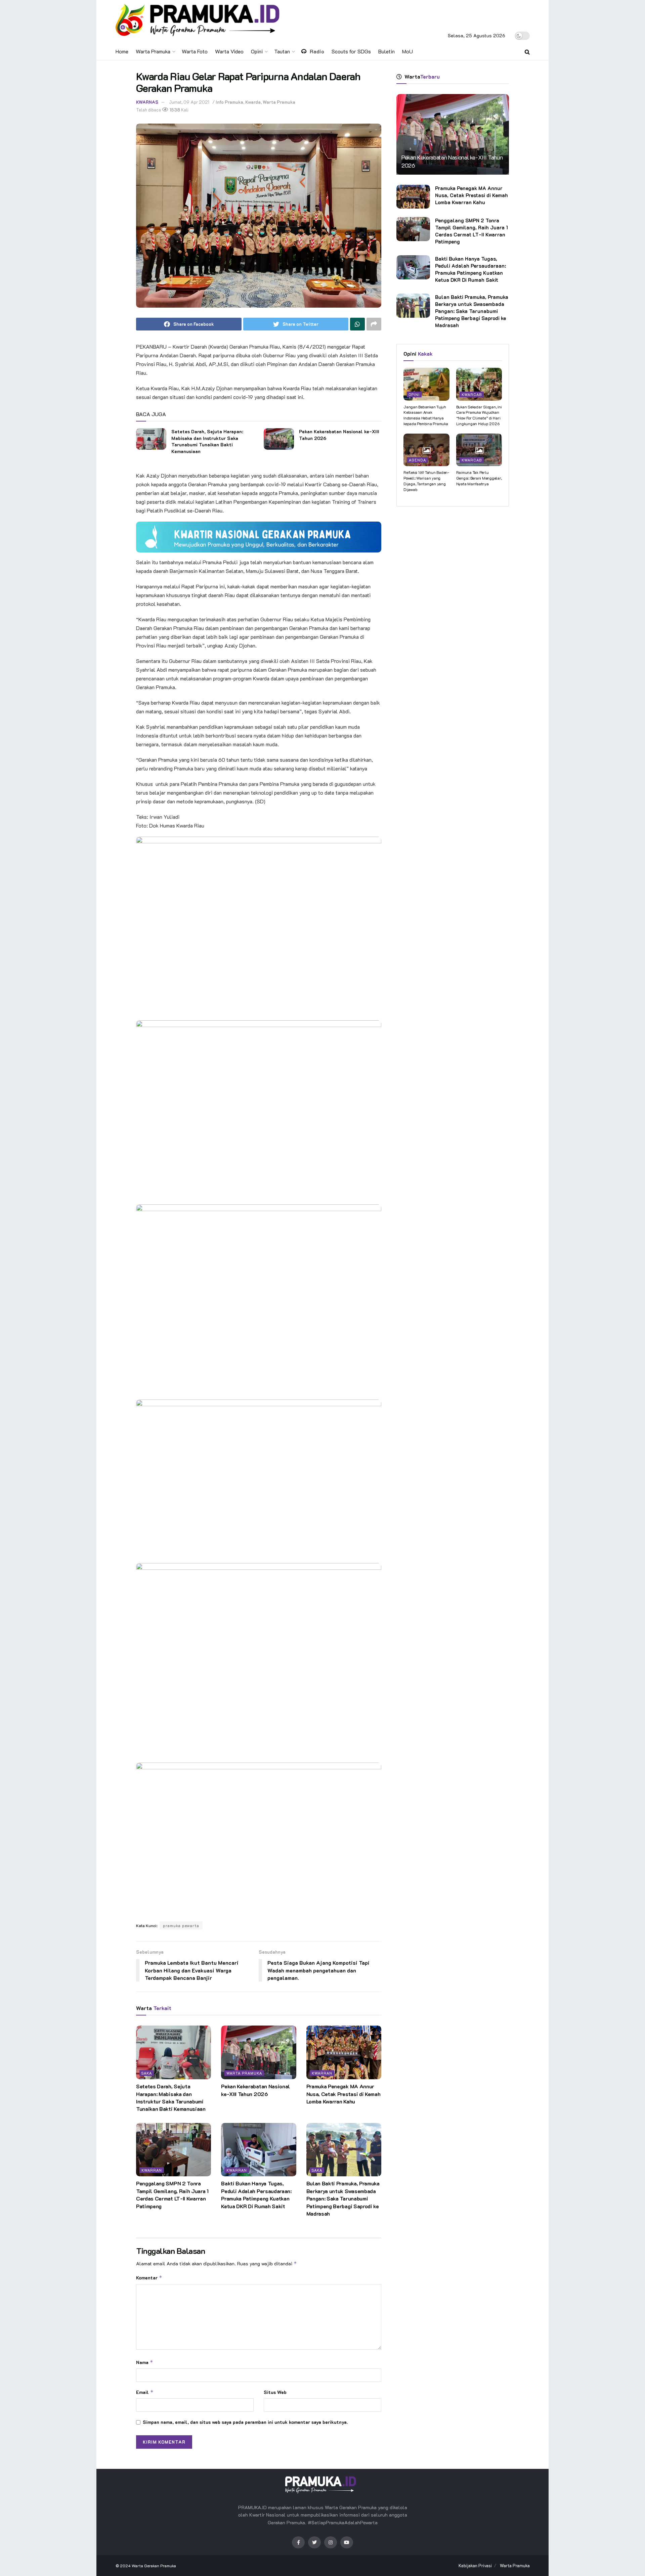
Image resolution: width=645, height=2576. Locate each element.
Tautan (282, 51)
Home (122, 51)
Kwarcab (472, 394)
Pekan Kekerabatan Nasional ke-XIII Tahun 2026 (255, 2090)
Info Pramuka (229, 102)
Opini (257, 51)
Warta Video (229, 51)
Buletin (386, 51)
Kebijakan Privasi (475, 2565)
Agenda (417, 460)
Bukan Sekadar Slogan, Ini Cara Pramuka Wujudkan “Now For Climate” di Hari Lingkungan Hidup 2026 (479, 415)
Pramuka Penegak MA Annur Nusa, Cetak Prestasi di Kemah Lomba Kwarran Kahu (343, 2094)
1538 (174, 110)
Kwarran (322, 2073)
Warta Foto (195, 51)
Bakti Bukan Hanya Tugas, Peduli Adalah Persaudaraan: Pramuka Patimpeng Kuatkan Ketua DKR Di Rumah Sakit (256, 2194)
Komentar (149, 2278)
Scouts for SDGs (351, 51)
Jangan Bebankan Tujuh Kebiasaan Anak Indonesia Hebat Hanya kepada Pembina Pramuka (426, 415)
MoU (407, 51)
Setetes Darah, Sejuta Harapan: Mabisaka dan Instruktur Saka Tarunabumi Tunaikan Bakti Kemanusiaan (207, 441)
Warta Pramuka (153, 51)
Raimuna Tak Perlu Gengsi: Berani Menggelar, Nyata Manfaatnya (479, 478)
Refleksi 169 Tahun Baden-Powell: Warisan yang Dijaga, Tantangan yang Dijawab (426, 481)
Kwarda (253, 102)
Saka (147, 2073)
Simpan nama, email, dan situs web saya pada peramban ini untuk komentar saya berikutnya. (245, 2422)
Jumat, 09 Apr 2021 (189, 102)
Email (145, 2392)
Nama (145, 2362)
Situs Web (275, 2392)
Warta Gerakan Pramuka (154, 2566)
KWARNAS (147, 102)
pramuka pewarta (181, 1925)
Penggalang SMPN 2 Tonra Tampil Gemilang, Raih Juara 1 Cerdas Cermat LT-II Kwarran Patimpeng (172, 2194)
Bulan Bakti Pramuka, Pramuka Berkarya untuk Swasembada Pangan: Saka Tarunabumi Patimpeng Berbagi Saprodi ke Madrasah (343, 2198)
